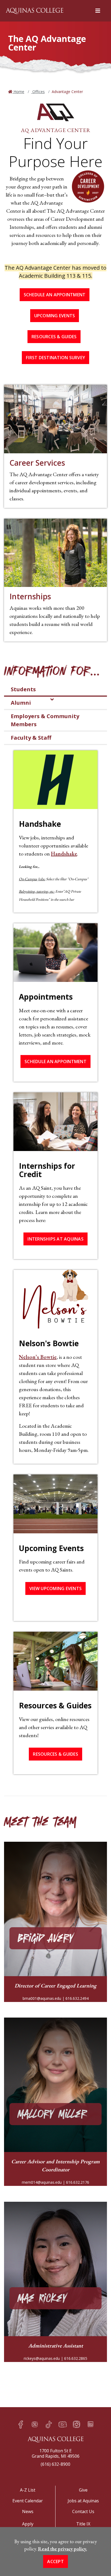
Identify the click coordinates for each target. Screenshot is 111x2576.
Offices (38, 92)
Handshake (64, 854)
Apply (28, 2524)
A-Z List (28, 2490)
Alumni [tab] (21, 703)
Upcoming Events (55, 316)
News (28, 2511)
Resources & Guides (54, 337)
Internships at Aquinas (55, 1239)
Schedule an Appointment (55, 295)
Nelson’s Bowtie (38, 1357)
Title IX (83, 2524)
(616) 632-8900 (55, 2464)
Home (18, 92)
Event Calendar (28, 2501)
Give (83, 2490)
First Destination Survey (55, 358)
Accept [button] (55, 2561)
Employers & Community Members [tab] (45, 720)
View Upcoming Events (55, 1588)
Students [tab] (23, 689)
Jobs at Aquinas (83, 2501)
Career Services (37, 463)
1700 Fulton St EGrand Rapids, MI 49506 (56, 2453)
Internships (30, 596)
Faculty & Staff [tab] (31, 738)
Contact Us (83, 2511)
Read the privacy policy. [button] (63, 2549)
